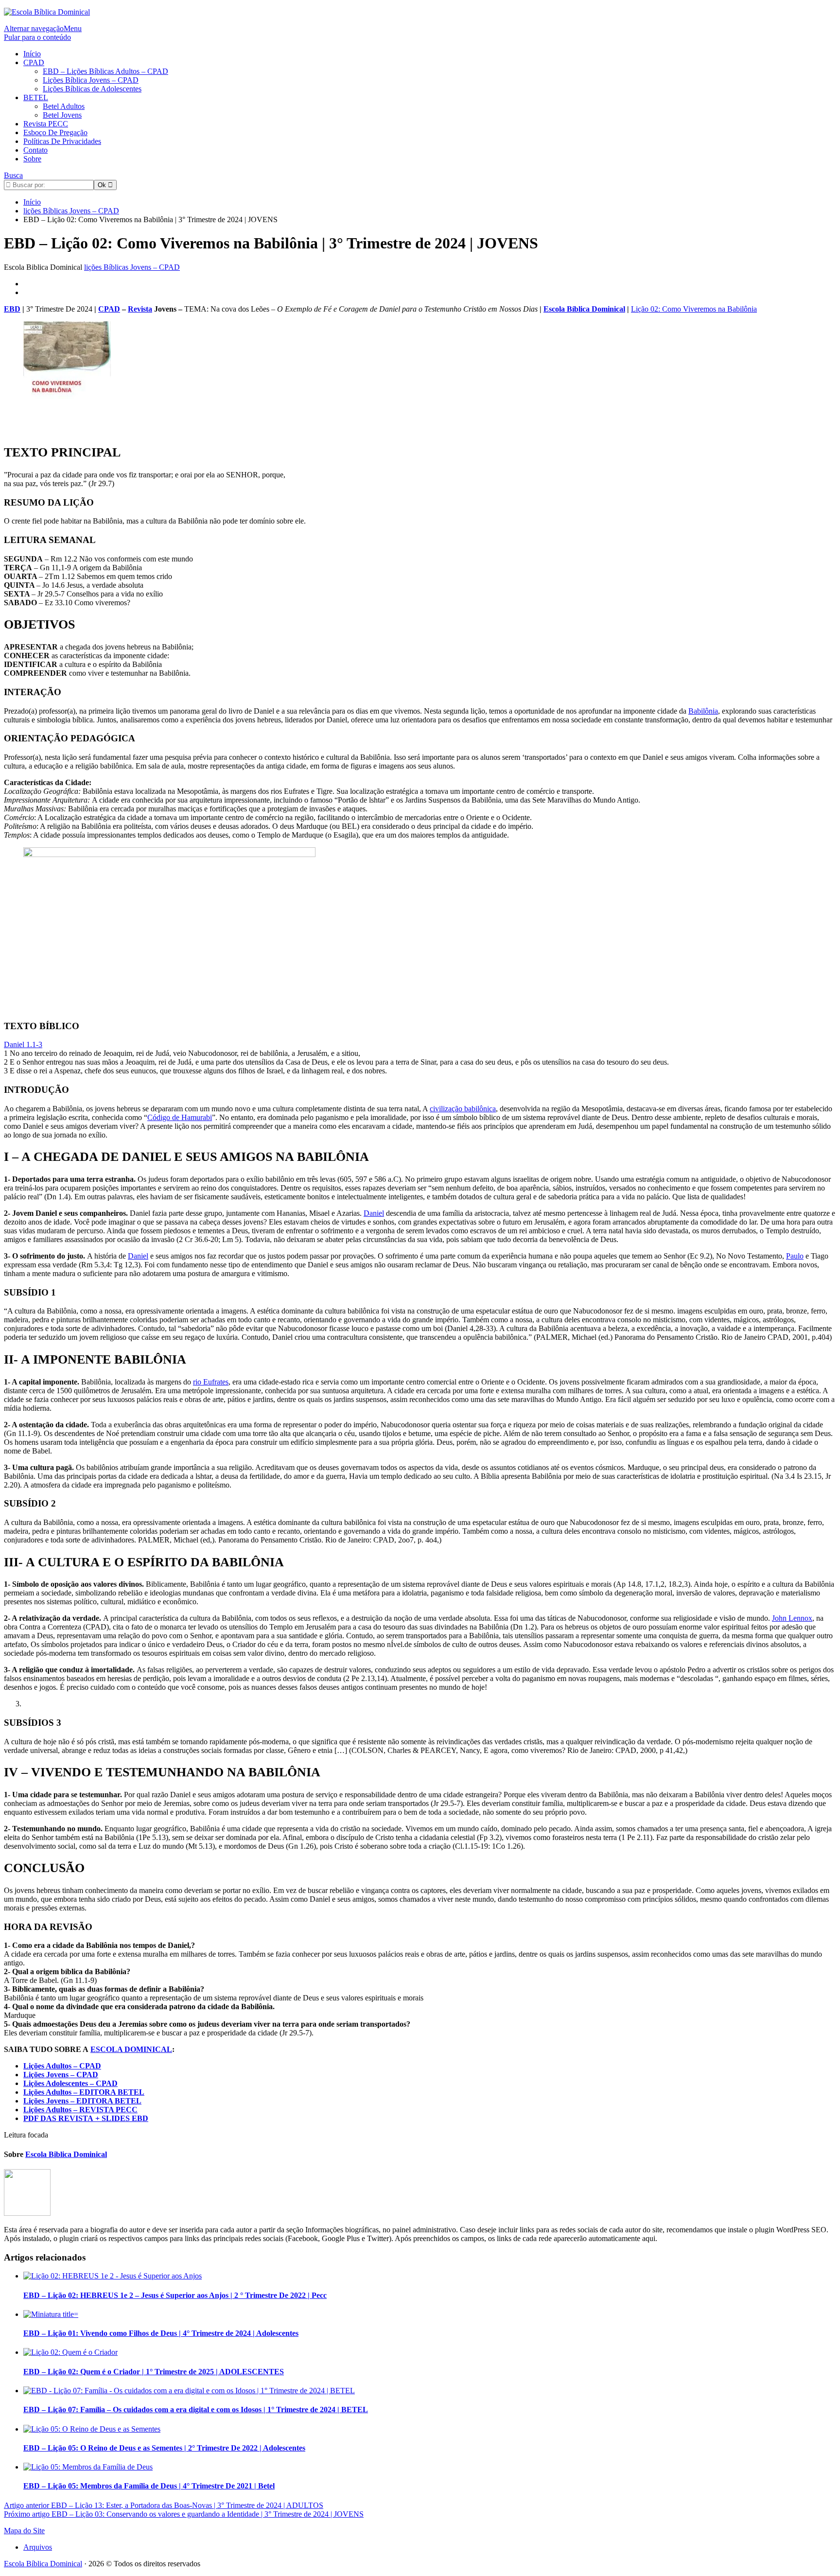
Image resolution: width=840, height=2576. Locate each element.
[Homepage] (47, 12)
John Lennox (792, 1618)
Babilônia (703, 711)
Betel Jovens (62, 115)
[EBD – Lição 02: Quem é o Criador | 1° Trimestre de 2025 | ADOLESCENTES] (70, 2352)
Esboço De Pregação (55, 132)
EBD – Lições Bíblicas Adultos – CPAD (105, 71)
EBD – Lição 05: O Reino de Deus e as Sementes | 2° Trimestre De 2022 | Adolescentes (164, 2448)
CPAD (34, 62)
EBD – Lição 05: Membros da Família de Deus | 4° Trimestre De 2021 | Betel (149, 2486)
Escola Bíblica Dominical (584, 309)
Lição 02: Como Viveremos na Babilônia (694, 309)
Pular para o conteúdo (37, 37)
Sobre (32, 159)
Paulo (795, 1256)
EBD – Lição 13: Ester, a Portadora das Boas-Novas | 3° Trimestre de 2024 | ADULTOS (164, 2505)
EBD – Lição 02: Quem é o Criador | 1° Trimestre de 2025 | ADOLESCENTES (154, 2372)
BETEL (36, 97)
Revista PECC (46, 124)
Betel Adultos (64, 106)
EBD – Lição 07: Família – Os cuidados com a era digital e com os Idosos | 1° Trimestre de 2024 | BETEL (196, 2410)
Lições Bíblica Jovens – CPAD (91, 80)
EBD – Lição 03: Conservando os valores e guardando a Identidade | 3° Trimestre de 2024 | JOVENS (184, 2514)
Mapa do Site (24, 2531)
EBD (12, 309)
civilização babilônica (463, 1109)
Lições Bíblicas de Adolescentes (92, 89)
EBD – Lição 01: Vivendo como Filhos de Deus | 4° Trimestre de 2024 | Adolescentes (161, 2333)
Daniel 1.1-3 (23, 1044)
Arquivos (38, 2547)
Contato (35, 150)
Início (32, 54)
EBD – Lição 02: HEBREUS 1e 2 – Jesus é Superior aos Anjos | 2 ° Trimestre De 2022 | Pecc (175, 2295)
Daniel (374, 1213)
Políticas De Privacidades (62, 141)
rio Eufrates (211, 1382)
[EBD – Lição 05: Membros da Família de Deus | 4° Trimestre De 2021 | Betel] (88, 2467)
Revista (140, 309)
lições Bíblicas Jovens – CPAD (132, 267)
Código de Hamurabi (180, 1117)
